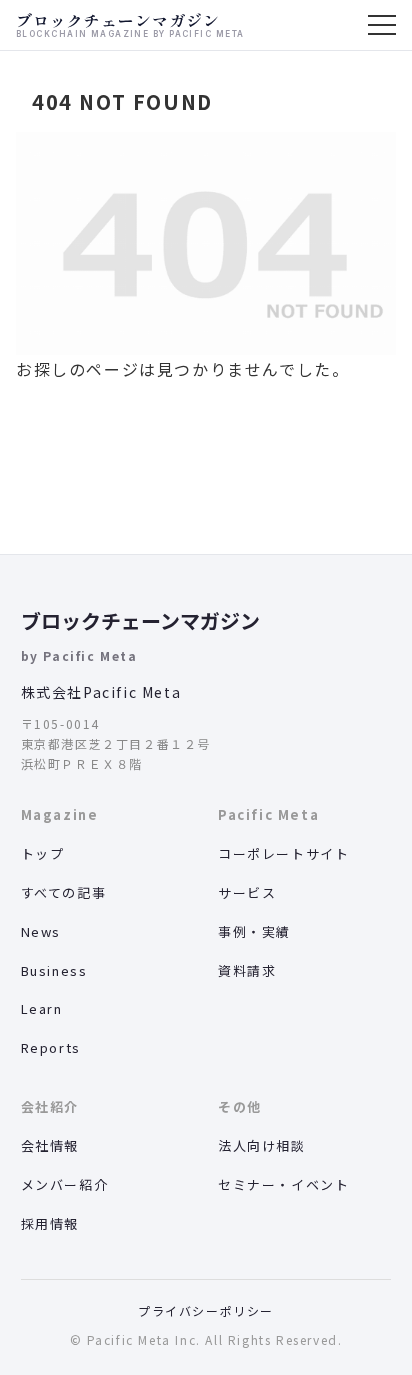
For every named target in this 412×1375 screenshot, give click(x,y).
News (41, 931)
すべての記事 (64, 892)
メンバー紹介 (65, 1184)
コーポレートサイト (283, 853)
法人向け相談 (262, 1145)
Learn (42, 1008)
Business (54, 970)
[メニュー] (382, 25)
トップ (43, 853)
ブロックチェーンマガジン (140, 620)
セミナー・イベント (283, 1184)
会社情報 (50, 1145)
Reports (51, 1047)
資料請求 (247, 970)
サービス (247, 892)
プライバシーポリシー (206, 1310)
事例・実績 (254, 931)
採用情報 (50, 1223)
